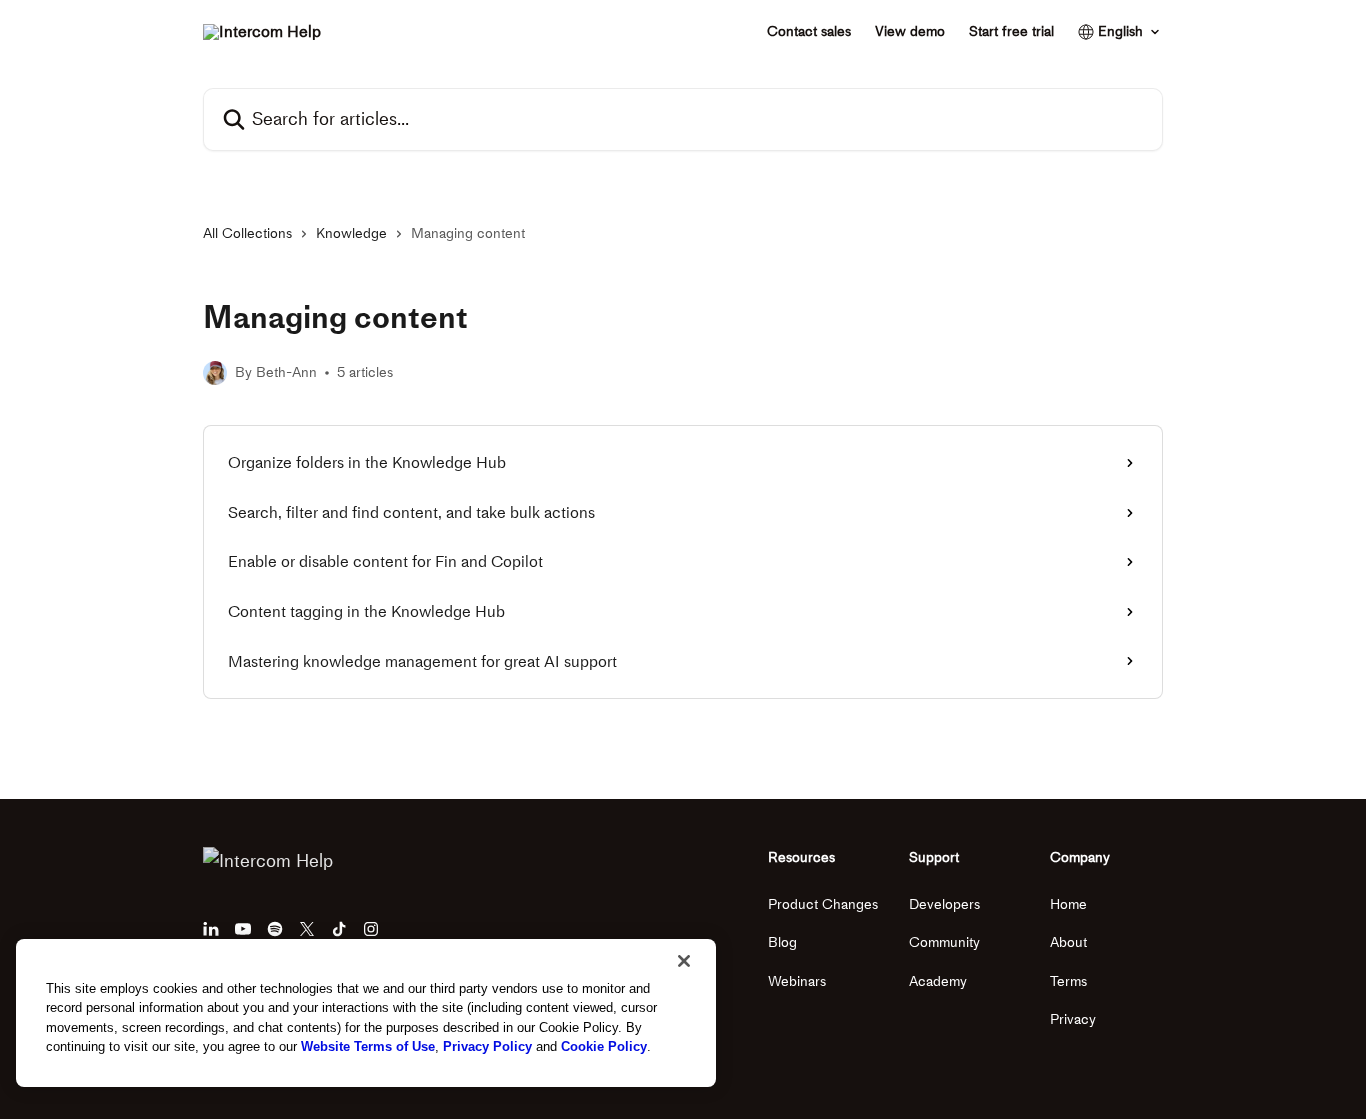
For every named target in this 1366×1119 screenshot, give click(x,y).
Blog (782, 942)
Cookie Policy (604, 1046)
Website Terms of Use (368, 1046)
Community (944, 942)
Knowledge (351, 233)
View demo (910, 32)
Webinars (797, 981)
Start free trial (1011, 32)
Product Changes (823, 904)
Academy (938, 981)
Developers (944, 904)
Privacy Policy (487, 1046)
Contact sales (809, 32)
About (1068, 942)
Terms (1068, 981)
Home (1068, 904)
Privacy (1073, 1019)
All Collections (247, 233)
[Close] (684, 961)
